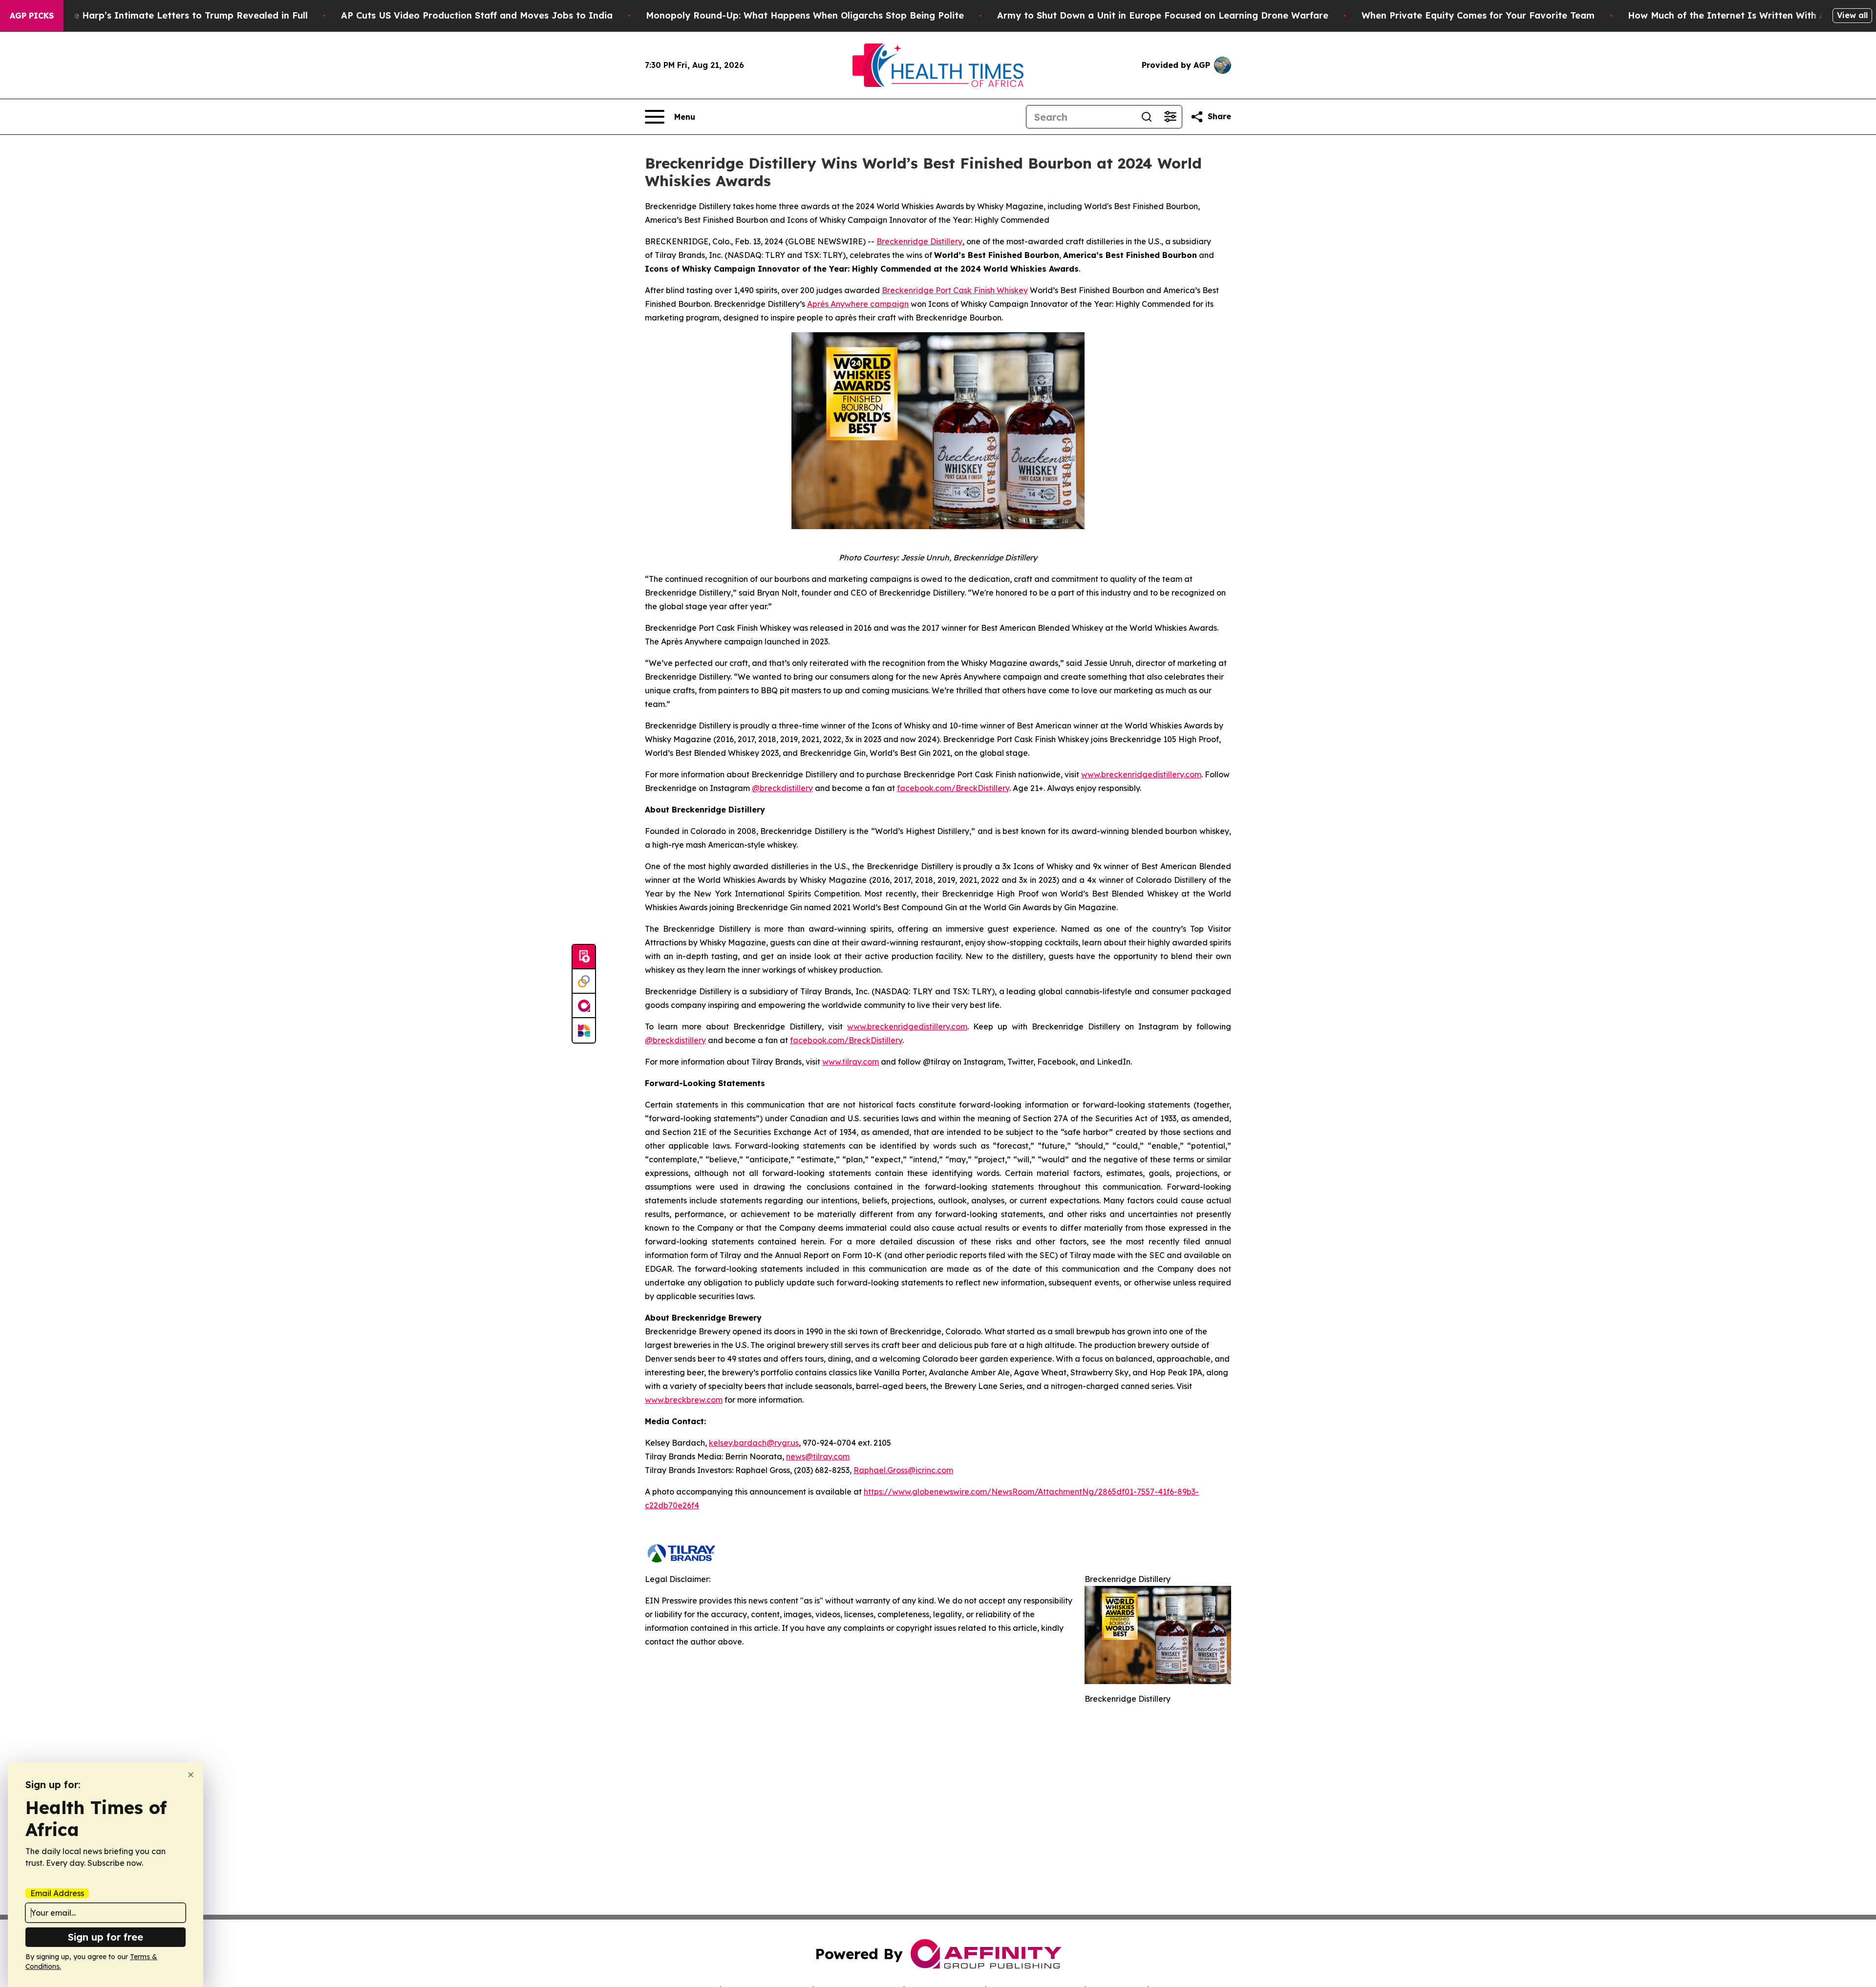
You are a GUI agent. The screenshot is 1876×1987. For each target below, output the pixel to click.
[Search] (1147, 117)
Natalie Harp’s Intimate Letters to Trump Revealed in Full (177, 15)
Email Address (57, 1893)
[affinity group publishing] (584, 1006)
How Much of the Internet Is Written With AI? (1731, 15)
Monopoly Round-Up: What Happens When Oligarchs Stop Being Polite (805, 15)
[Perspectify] (584, 982)
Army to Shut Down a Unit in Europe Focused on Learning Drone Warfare (1163, 15)
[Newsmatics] (584, 1030)
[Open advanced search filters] (1170, 117)
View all (1852, 15)
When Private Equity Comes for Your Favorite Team (1478, 15)
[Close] (191, 1775)
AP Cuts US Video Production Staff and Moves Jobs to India (477, 15)
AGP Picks (32, 16)
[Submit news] (584, 957)
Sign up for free (106, 1937)
